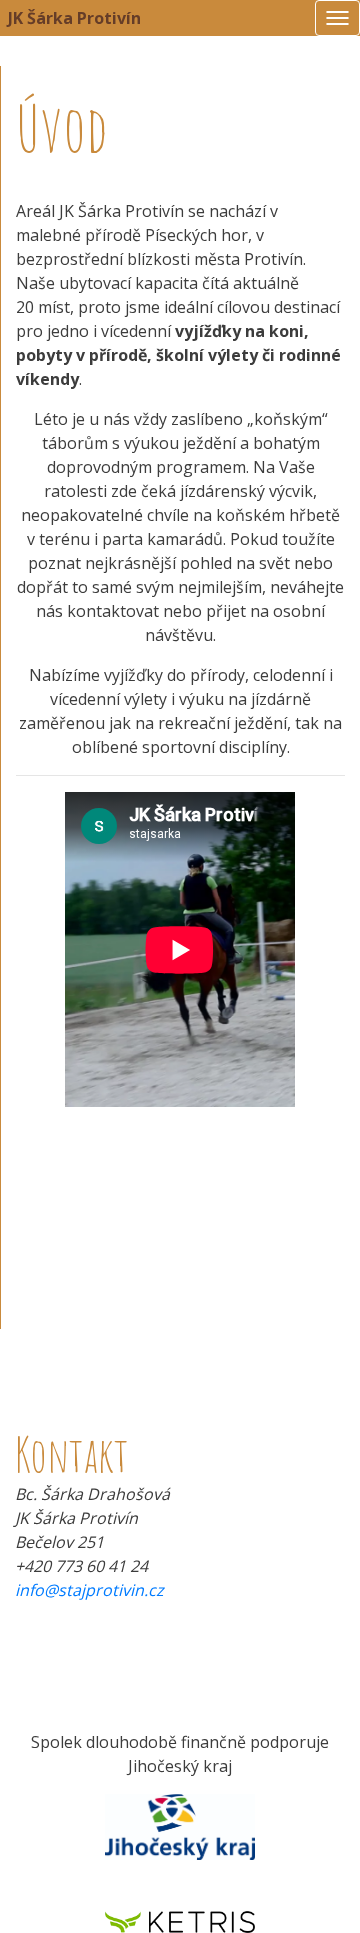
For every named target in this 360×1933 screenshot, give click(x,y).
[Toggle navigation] (337, 18)
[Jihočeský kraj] (180, 1826)
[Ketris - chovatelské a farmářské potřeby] (180, 1920)
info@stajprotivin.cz (89, 1590)
